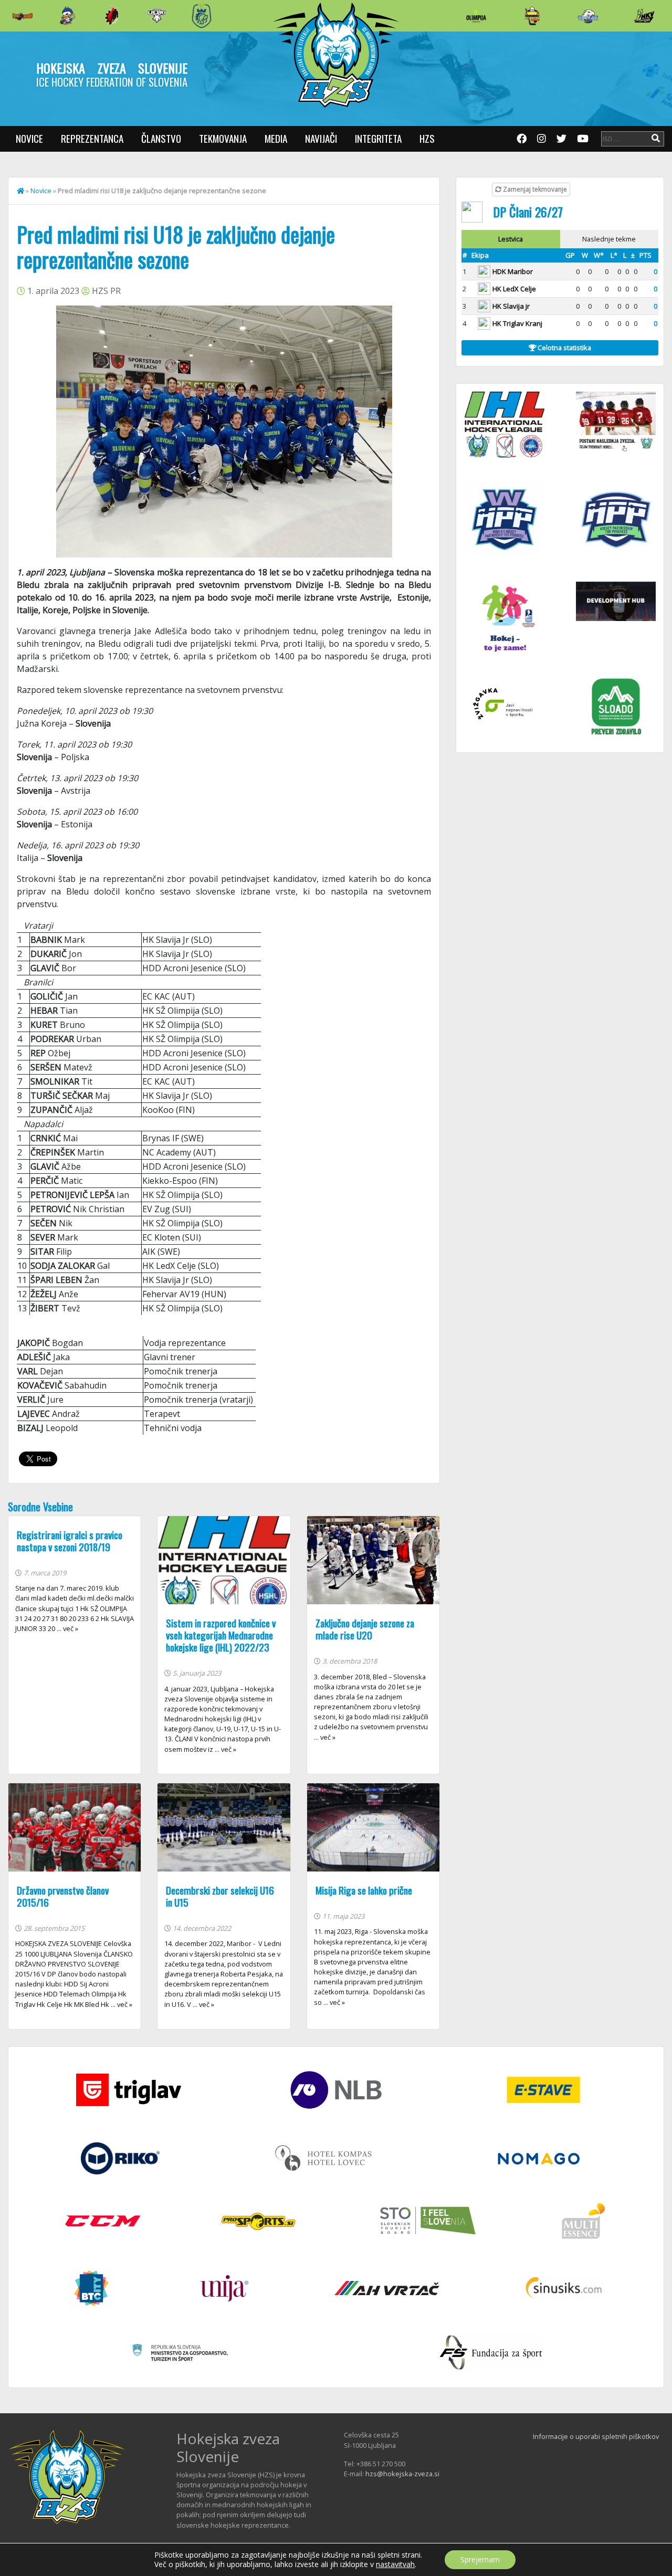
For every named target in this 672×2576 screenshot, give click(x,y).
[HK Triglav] (588, 16)
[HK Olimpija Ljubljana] (476, 15)
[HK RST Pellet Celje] (202, 16)
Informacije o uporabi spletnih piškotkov (596, 2436)
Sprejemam (480, 2559)
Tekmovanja (223, 138)
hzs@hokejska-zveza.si (402, 2474)
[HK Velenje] (644, 16)
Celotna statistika (564, 348)
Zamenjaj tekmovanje (534, 189)
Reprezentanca (92, 138)
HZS (427, 138)
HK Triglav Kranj (517, 323)
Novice (29, 138)
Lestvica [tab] (511, 239)
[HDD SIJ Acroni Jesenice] (112, 16)
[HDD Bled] (23, 16)
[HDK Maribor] (157, 15)
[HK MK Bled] (67, 16)
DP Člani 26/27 (528, 212)
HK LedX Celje (514, 289)
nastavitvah (395, 2564)
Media (276, 138)
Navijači (321, 138)
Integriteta (378, 138)
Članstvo (161, 138)
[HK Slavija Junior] (532, 16)
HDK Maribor (513, 271)
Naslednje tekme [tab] (609, 239)
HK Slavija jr (511, 306)
